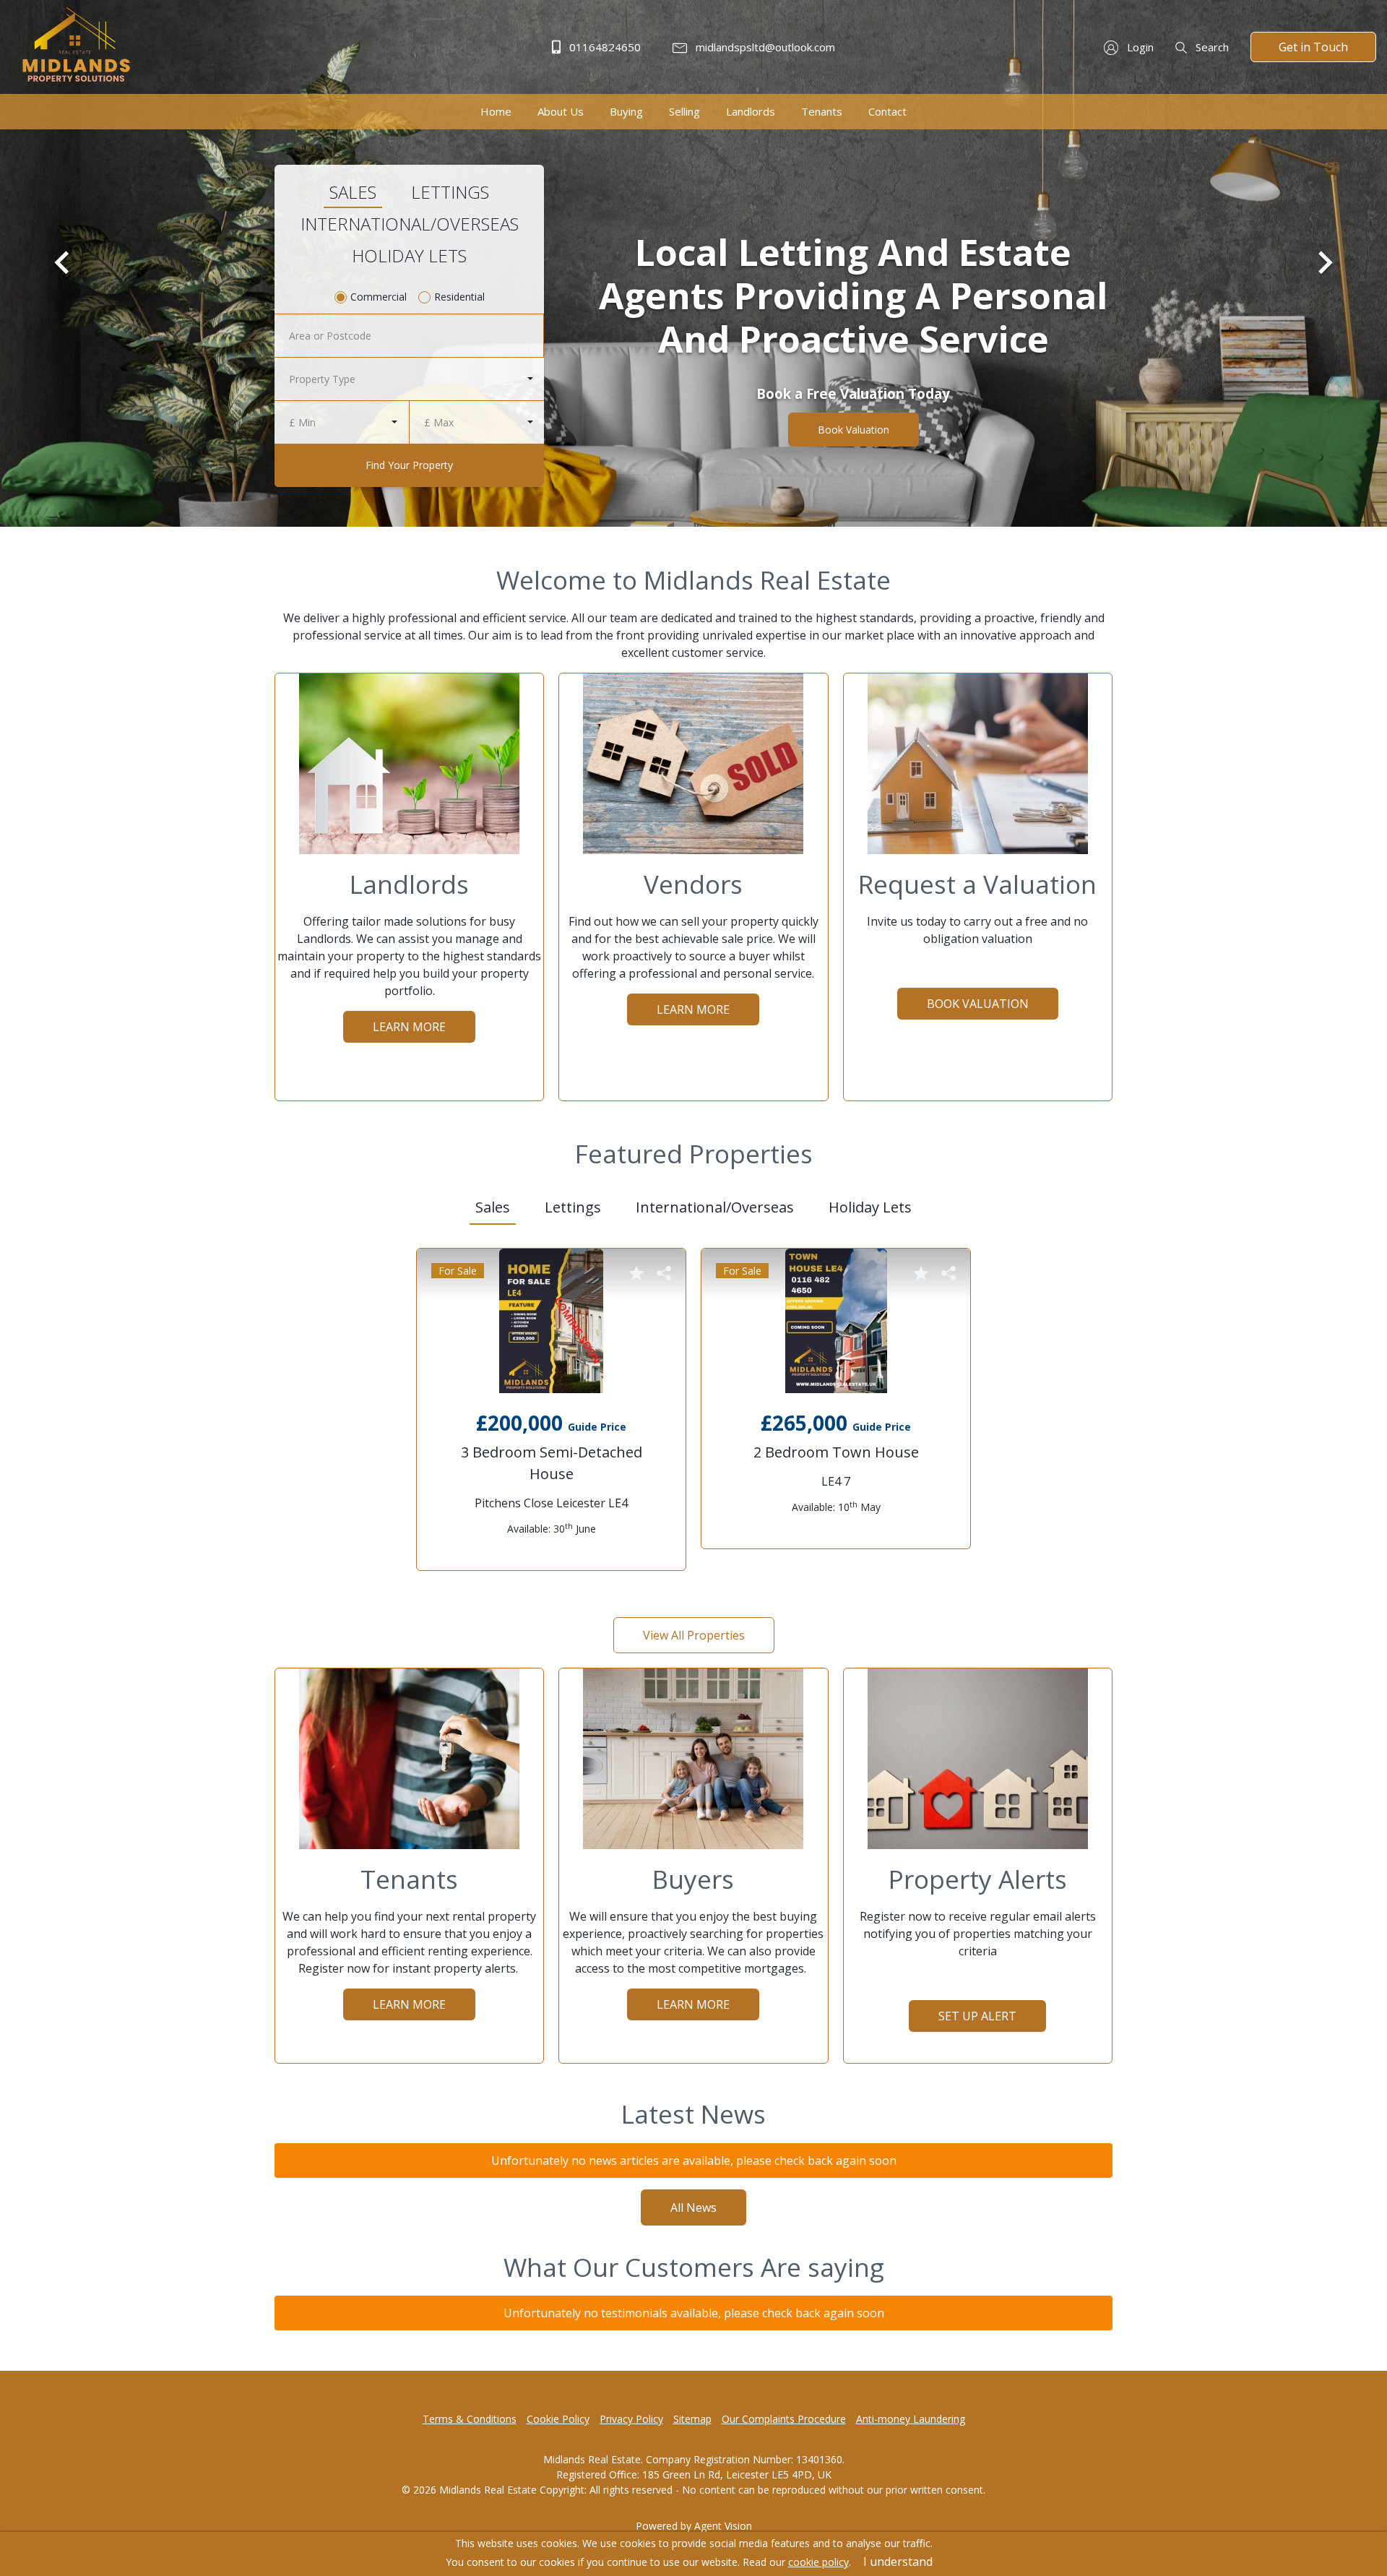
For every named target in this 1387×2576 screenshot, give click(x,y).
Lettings (573, 1207)
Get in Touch (1313, 47)
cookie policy (818, 2562)
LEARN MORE (409, 1027)
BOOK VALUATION (693, 358)
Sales (493, 1207)
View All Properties (694, 1635)
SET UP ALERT (977, 2016)
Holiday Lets (870, 1207)
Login (1139, 47)
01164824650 (604, 47)
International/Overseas (715, 1207)
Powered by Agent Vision (694, 2526)
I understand (898, 2562)
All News (693, 2207)
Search (1211, 47)
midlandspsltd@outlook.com (764, 47)
